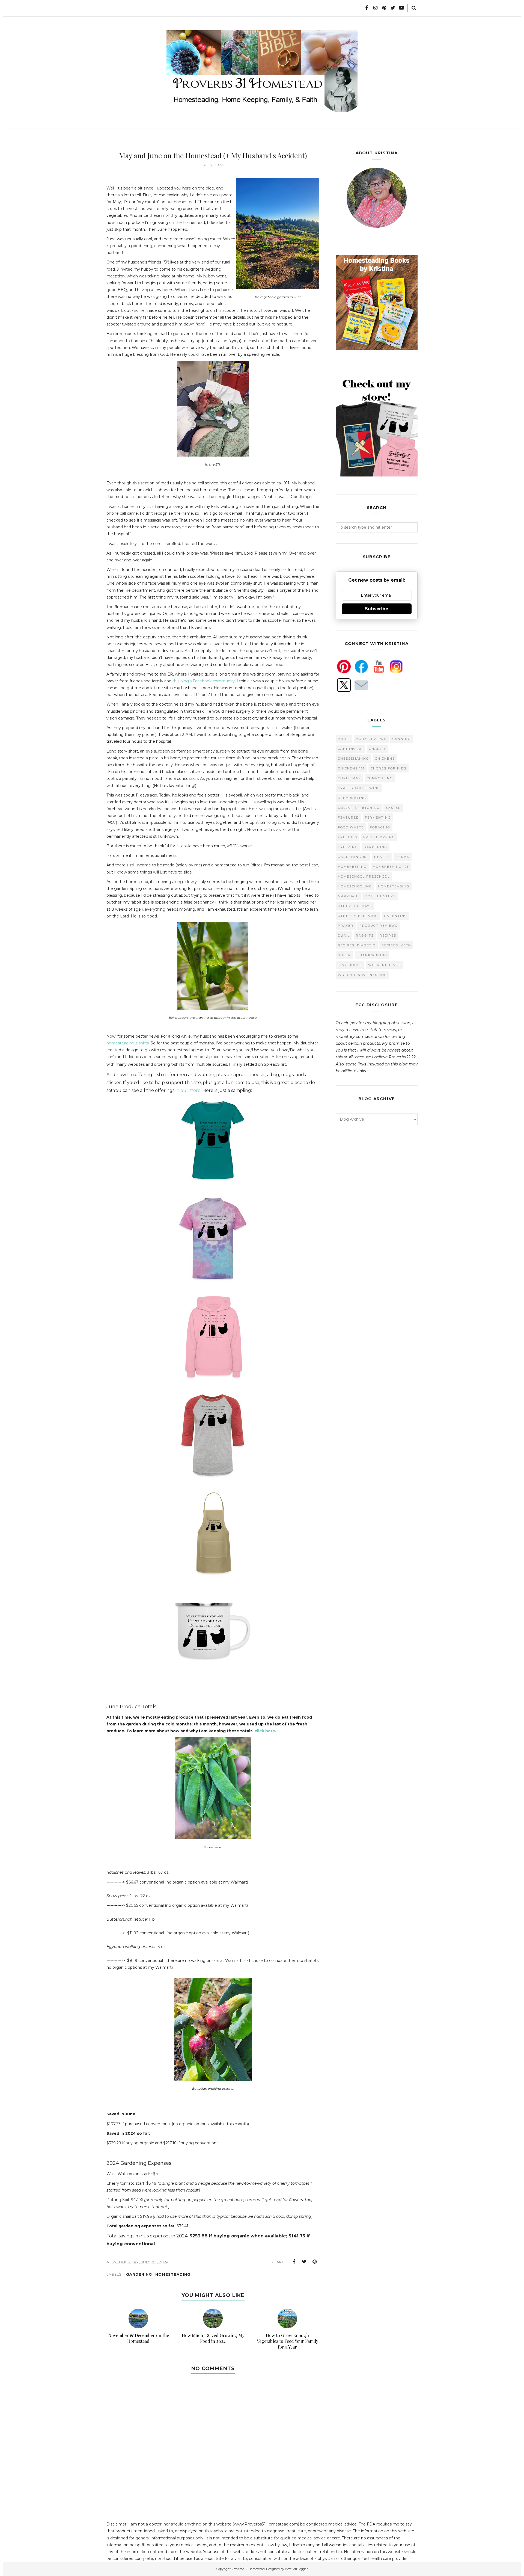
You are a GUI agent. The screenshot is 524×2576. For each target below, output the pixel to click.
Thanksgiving (372, 955)
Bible (344, 739)
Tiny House (350, 965)
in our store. (188, 1090)
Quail (344, 935)
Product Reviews (379, 926)
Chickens (385, 759)
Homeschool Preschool (364, 877)
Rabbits (365, 935)
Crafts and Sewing (359, 788)
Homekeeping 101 (391, 867)
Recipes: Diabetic (357, 945)
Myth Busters (380, 896)
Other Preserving (358, 916)
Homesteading (173, 2274)
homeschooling (355, 886)
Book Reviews (371, 739)
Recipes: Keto (396, 945)
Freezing (348, 847)
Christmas (349, 778)
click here (265, 1731)
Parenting (396, 916)
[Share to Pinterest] (315, 2262)
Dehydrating (352, 798)
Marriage (348, 896)
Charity (378, 749)
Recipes (388, 935)
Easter (393, 808)
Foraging (380, 827)
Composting (380, 778)
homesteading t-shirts (128, 1043)
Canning (402, 739)
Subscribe (377, 609)
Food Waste (351, 827)
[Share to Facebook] (294, 2262)
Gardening (139, 2274)
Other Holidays (355, 906)
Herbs (403, 857)
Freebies (348, 837)
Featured (348, 818)
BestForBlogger (296, 2569)
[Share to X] (304, 2262)
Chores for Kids (388, 768)
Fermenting (378, 818)
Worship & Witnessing (362, 975)
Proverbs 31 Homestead (248, 2569)
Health (382, 857)
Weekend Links (385, 965)
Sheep (344, 955)
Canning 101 (350, 749)
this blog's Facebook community (204, 681)
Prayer (346, 926)
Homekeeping (352, 867)
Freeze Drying (379, 837)
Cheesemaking (353, 759)
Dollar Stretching (359, 808)
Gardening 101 (353, 857)
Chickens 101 (351, 768)
